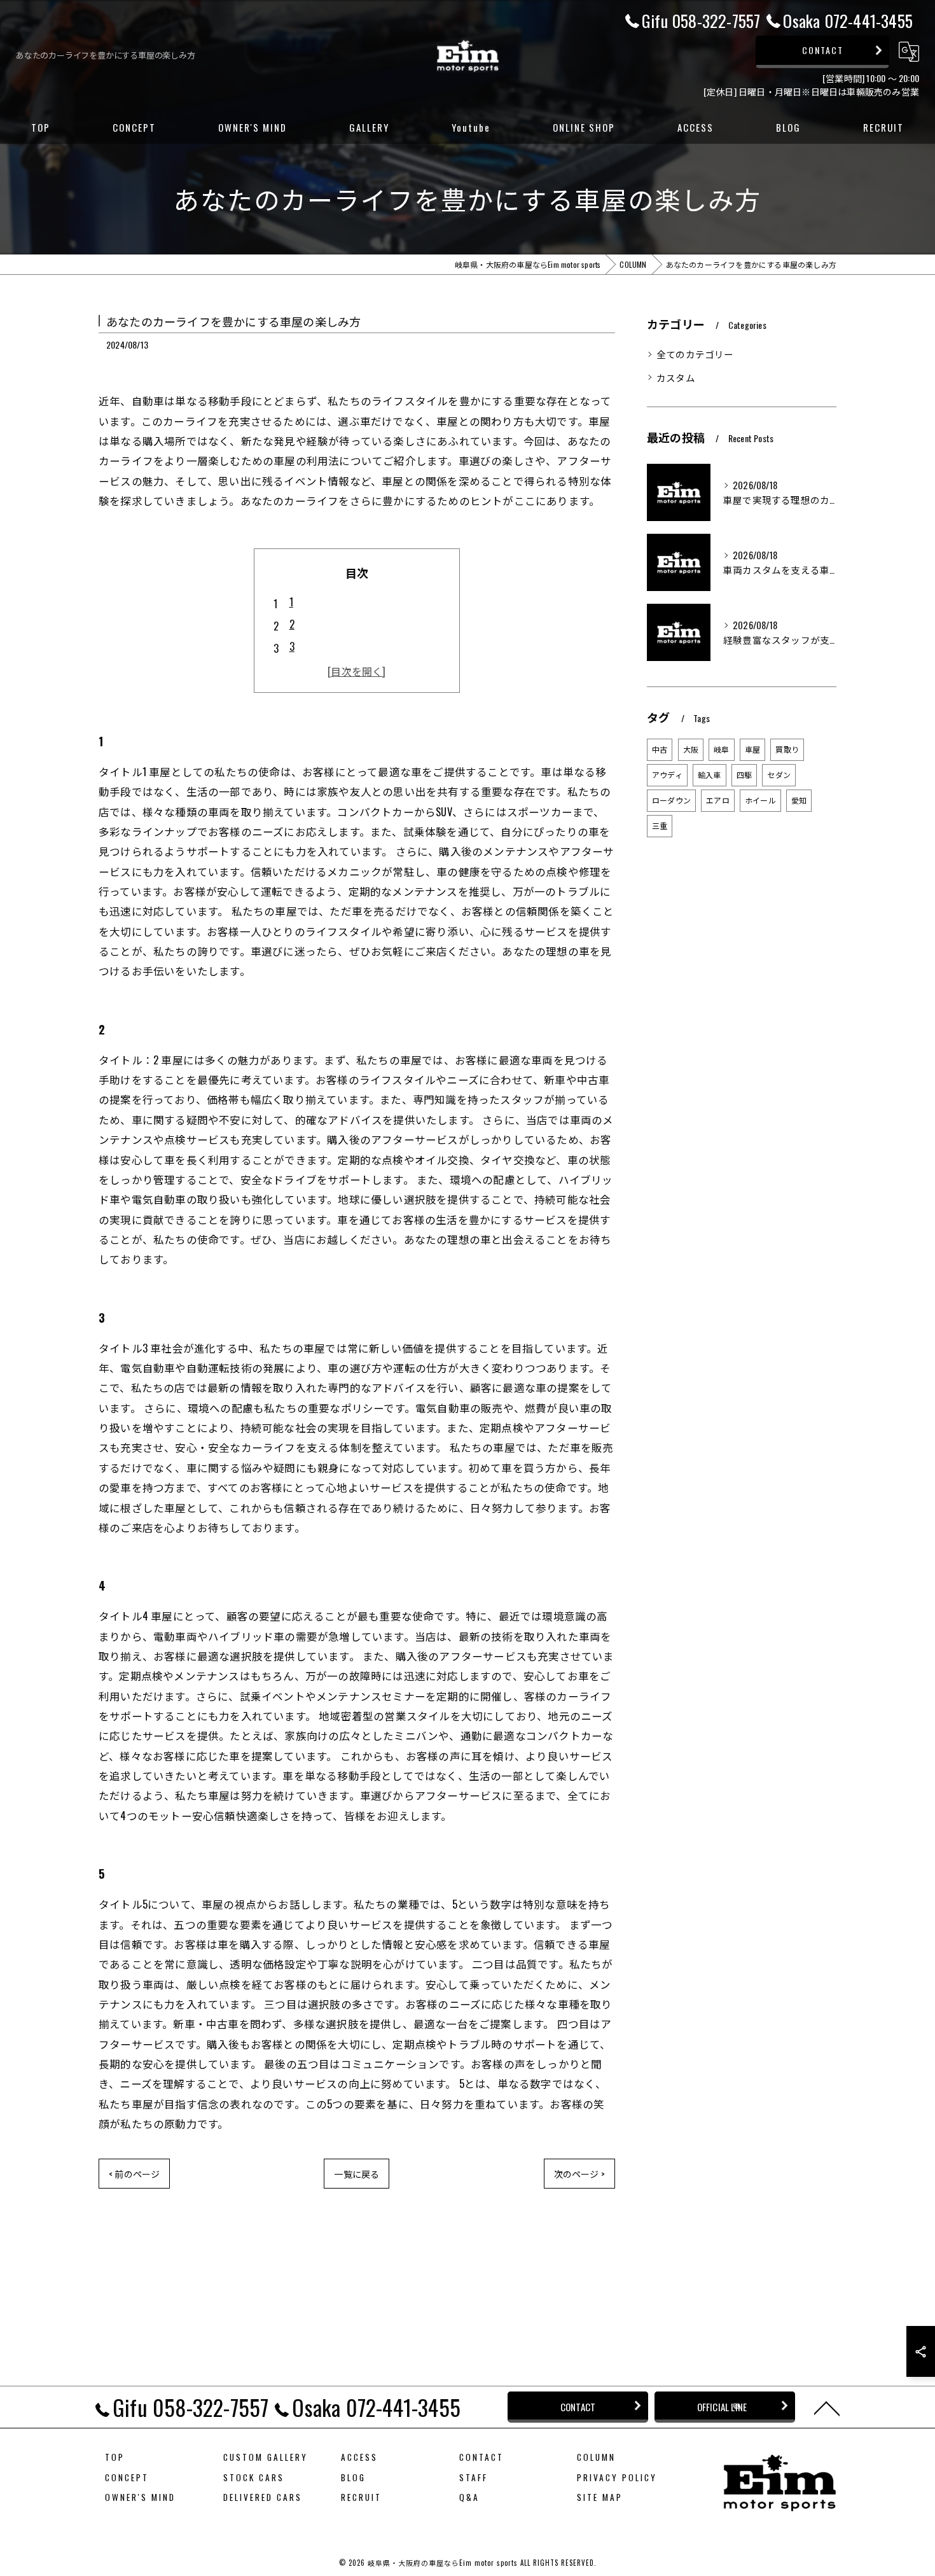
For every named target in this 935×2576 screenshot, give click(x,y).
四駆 (744, 775)
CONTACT (823, 50)
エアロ (718, 800)
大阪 (691, 749)
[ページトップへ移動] (827, 2407)
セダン (779, 775)
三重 (660, 825)
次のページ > (579, 2174)
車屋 (752, 749)
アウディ (667, 775)
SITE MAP (600, 2497)
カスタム (676, 378)
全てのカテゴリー (695, 354)
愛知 (799, 800)
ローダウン (671, 800)
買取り (787, 749)
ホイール (760, 800)
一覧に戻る (357, 2174)
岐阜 (721, 749)
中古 (660, 749)
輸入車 (710, 775)
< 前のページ (134, 2174)
